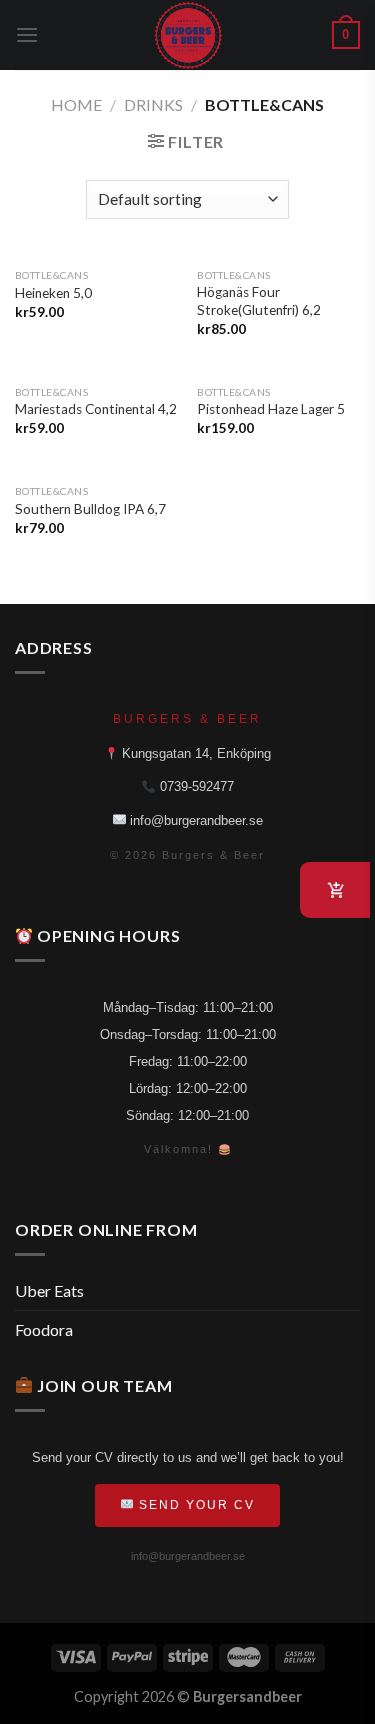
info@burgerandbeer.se (194, 820)
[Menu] (27, 34)
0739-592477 (195, 786)
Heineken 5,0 (53, 293)
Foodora (44, 1329)
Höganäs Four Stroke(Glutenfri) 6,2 (259, 301)
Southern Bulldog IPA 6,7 (90, 509)
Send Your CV (194, 1505)
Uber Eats (49, 1290)
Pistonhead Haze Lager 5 (271, 409)
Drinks (153, 104)
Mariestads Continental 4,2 (96, 409)
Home (76, 104)
